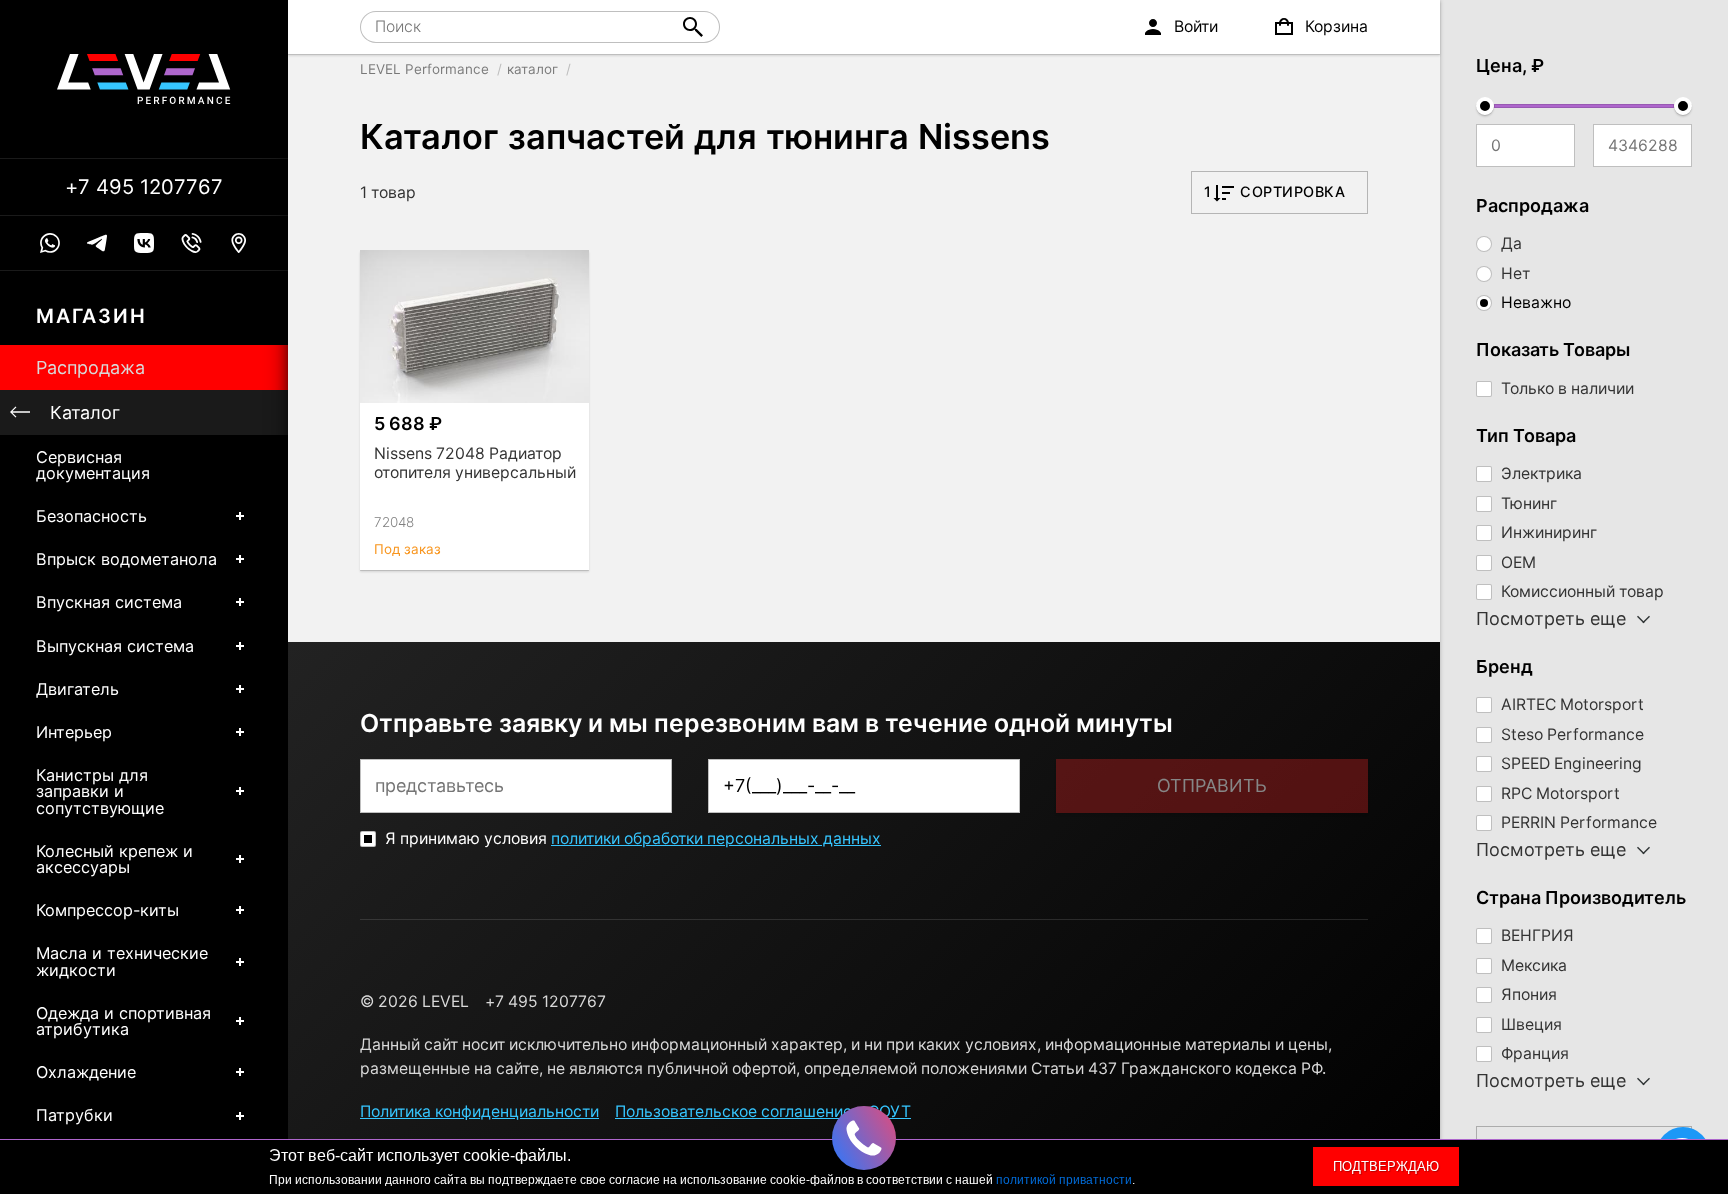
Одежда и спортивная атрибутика (123, 1021)
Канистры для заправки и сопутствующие (100, 791)
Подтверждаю (1386, 1166)
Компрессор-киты (107, 910)
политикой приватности (1064, 1180)
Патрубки (74, 1115)
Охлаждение (86, 1072)
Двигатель (77, 689)
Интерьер (74, 732)
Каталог (85, 412)
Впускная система (109, 602)
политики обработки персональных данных (716, 838)
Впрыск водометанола (126, 559)
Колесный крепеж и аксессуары (114, 859)
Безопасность (91, 516)
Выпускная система (115, 646)
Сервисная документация (93, 465)
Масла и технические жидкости (122, 961)
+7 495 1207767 (144, 187)
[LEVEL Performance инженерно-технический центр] (144, 79)
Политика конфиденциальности (479, 1111)
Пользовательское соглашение (733, 1111)
